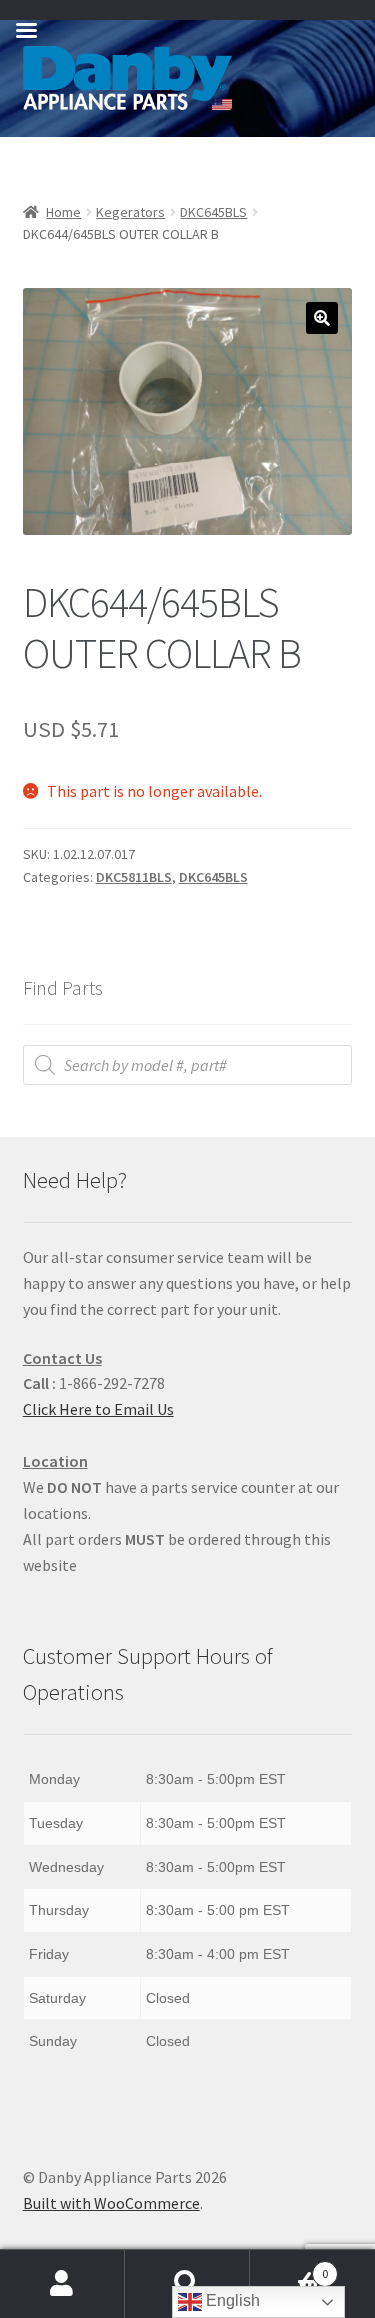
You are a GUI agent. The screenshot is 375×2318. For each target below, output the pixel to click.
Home (63, 212)
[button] (322, 318)
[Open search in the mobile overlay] (188, 1065)
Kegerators (130, 212)
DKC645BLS (213, 212)
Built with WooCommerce (111, 2203)
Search (187, 2284)
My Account (62, 2284)
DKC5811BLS (134, 877)
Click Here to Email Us (98, 1409)
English (231, 2300)
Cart (289, 2266)
